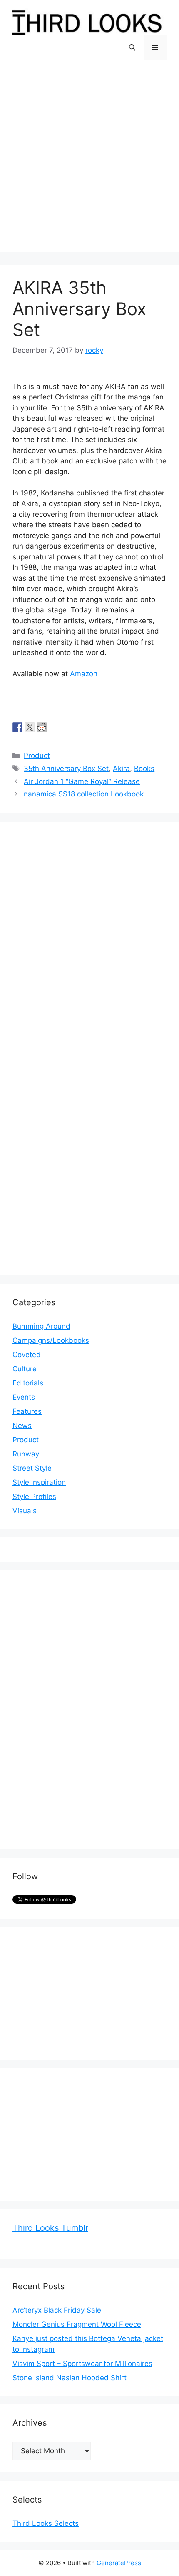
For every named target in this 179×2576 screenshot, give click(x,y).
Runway (26, 1454)
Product (37, 756)
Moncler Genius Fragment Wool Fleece (77, 2324)
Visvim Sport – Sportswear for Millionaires (82, 2364)
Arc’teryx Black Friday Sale (57, 2310)
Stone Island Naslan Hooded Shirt (70, 2378)
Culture (25, 1369)
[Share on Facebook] (17, 727)
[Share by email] (66, 727)
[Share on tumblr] (54, 727)
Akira (121, 769)
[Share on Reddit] (42, 727)
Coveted (27, 1355)
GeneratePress (119, 2563)
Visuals (25, 1511)
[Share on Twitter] (30, 727)
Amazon (84, 674)
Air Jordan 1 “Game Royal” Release (82, 781)
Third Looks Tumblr (50, 2228)
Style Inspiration (39, 1482)
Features (27, 1411)
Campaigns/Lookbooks (51, 1340)
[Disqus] (89, 938)
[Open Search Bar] (132, 48)
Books (144, 769)
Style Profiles (34, 1497)
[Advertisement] (89, 162)
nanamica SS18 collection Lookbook (84, 794)
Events (24, 1397)
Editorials (28, 1383)
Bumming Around (41, 1326)
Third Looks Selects (46, 2523)
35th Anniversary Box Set (66, 769)
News (22, 1426)
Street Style (32, 1468)
